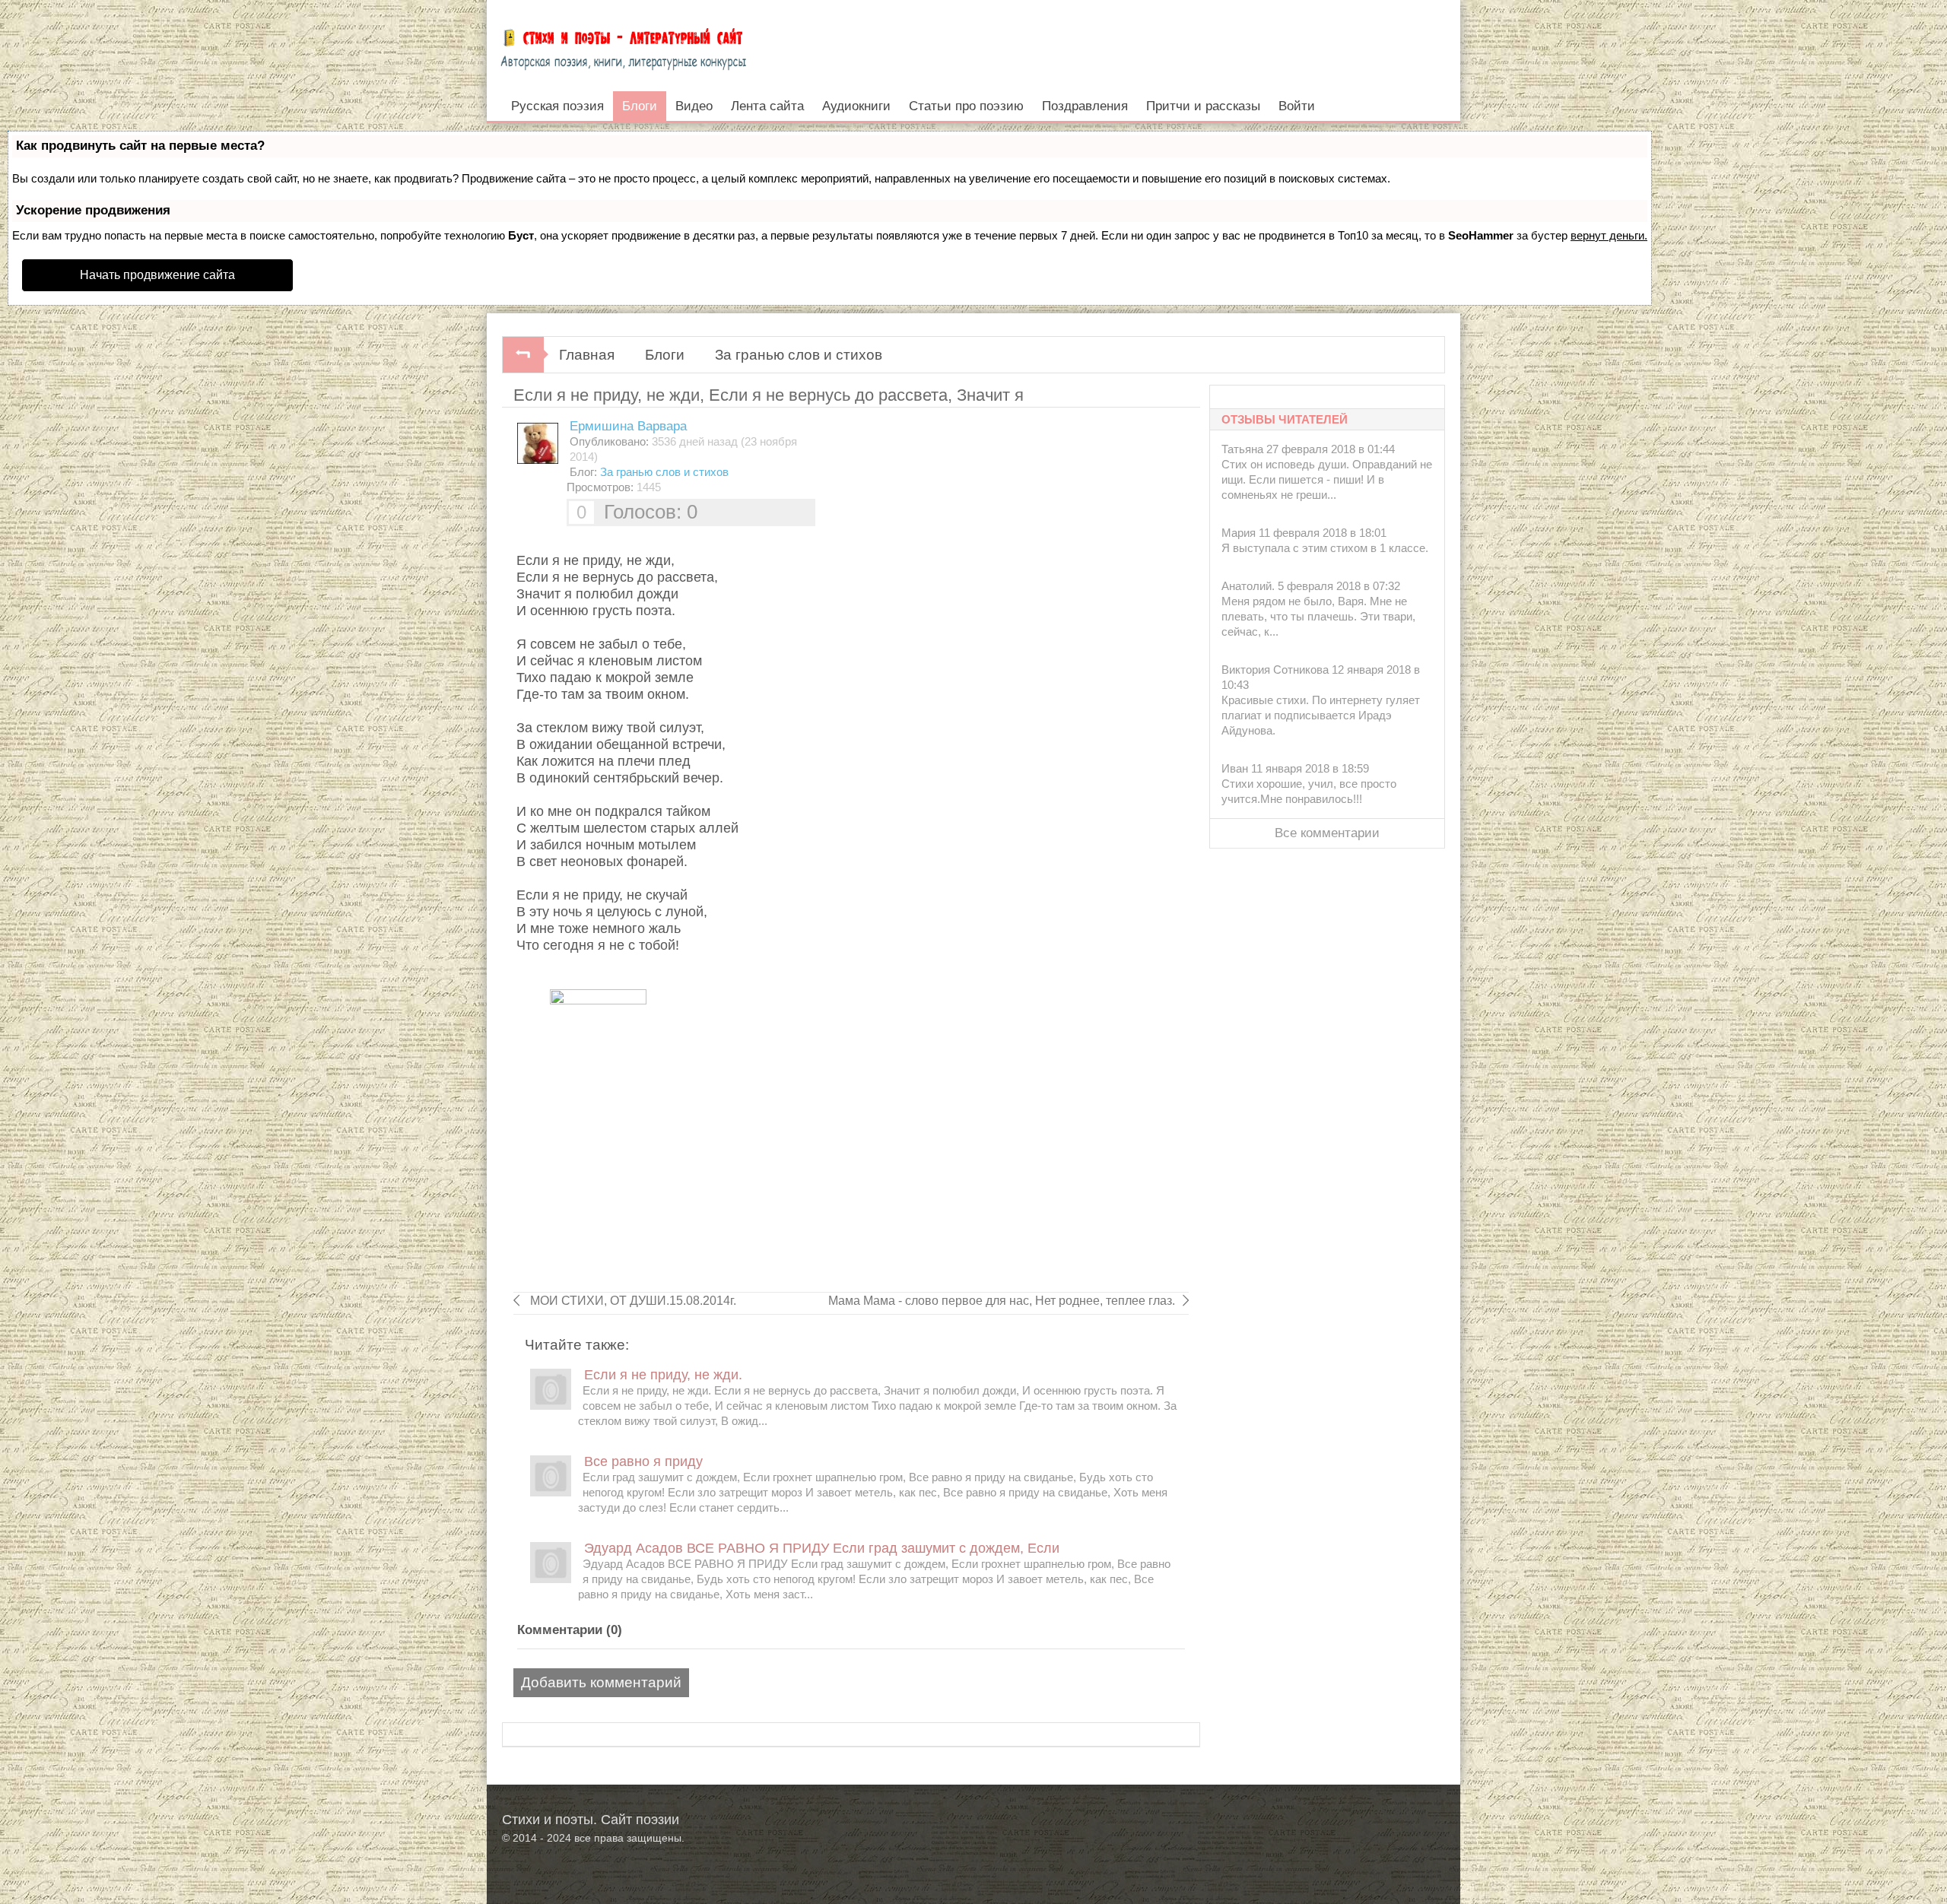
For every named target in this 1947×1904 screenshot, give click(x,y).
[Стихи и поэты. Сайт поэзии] (623, 46)
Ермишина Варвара (628, 426)
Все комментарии (1327, 833)
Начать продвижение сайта (157, 275)
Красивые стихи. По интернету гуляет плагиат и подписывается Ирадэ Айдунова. (1321, 715)
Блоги (665, 355)
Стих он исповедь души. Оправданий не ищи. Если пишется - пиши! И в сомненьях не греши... (1327, 479)
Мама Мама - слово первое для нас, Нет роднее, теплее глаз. (1002, 1301)
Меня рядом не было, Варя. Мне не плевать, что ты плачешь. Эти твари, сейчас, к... (1318, 616)
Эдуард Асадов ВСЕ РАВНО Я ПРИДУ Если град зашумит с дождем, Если (822, 1548)
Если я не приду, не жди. (663, 1375)
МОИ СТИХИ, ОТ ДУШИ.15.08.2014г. (632, 1301)
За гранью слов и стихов (799, 355)
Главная (587, 355)
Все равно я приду (643, 1461)
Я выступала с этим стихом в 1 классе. (1325, 548)
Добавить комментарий (601, 1682)
